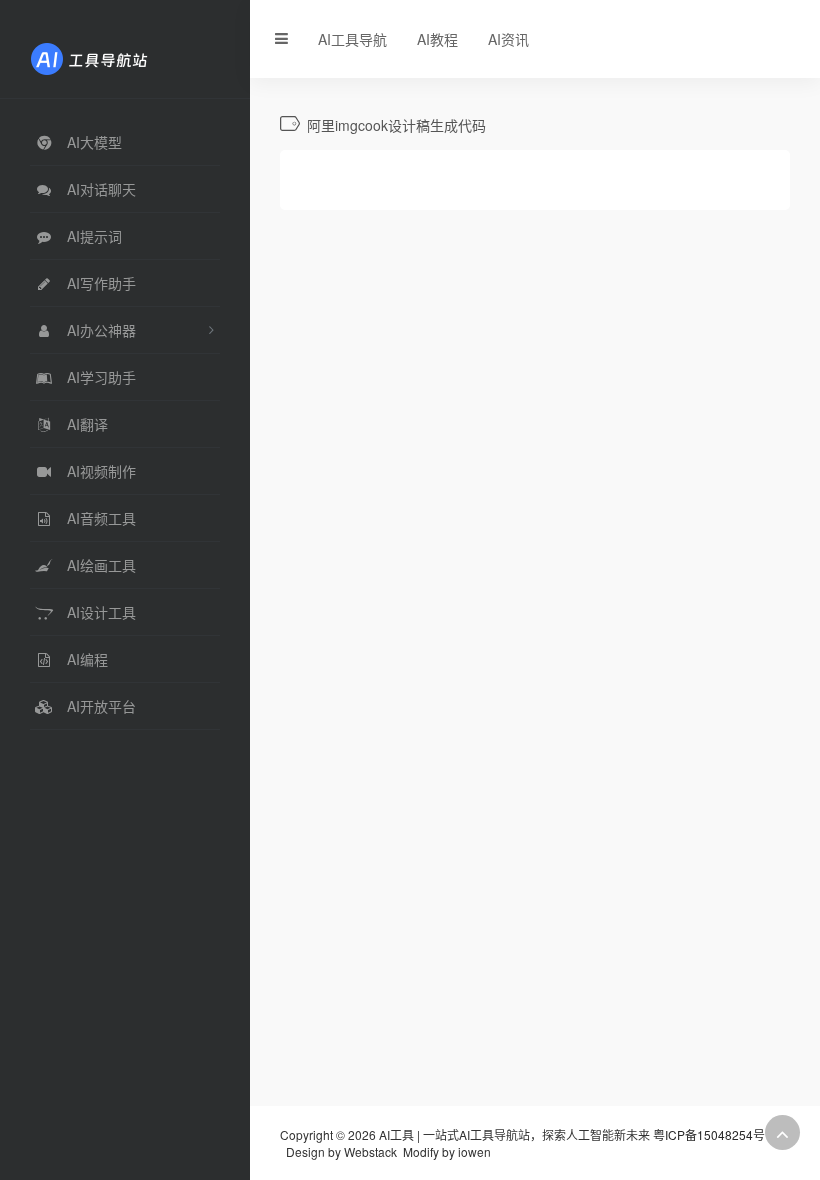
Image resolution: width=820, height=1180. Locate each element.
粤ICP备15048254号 (709, 1134)
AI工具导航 (352, 39)
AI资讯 (508, 39)
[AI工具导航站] (119, 57)
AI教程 (437, 39)
